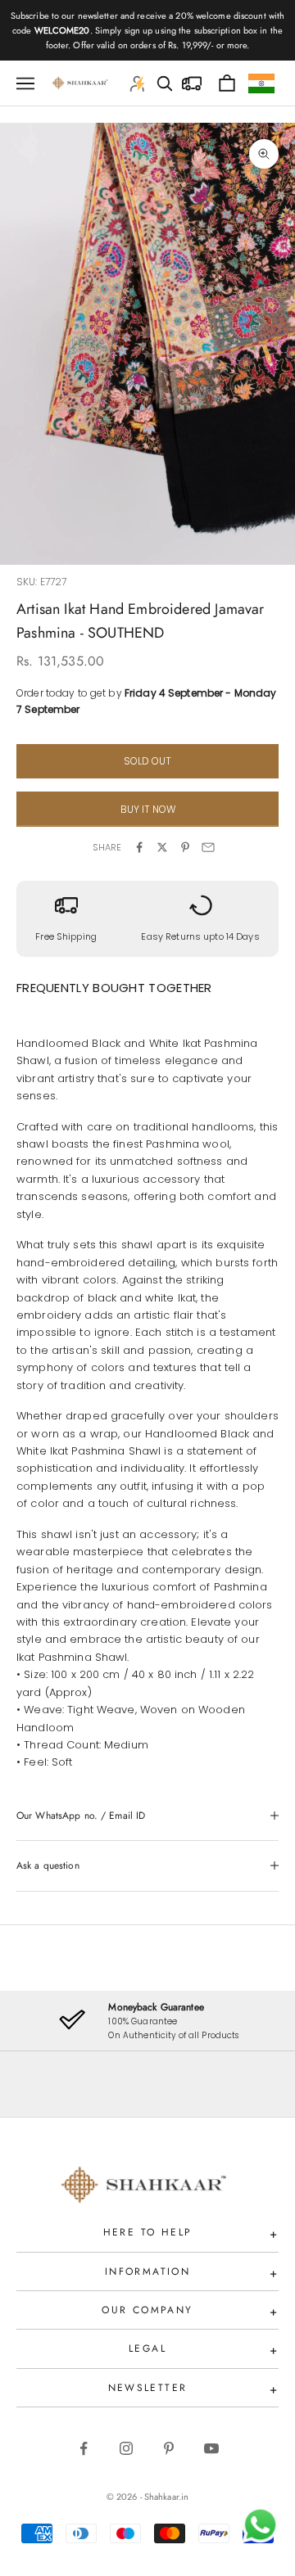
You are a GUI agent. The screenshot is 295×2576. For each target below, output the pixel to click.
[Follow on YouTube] (211, 2448)
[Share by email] (208, 847)
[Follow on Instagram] (126, 2448)
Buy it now (148, 809)
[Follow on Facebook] (84, 2448)
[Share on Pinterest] (185, 847)
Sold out (147, 761)
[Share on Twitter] (162, 847)
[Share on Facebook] (139, 847)
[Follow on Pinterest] (169, 2448)
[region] (147, 2021)
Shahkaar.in (166, 2497)
